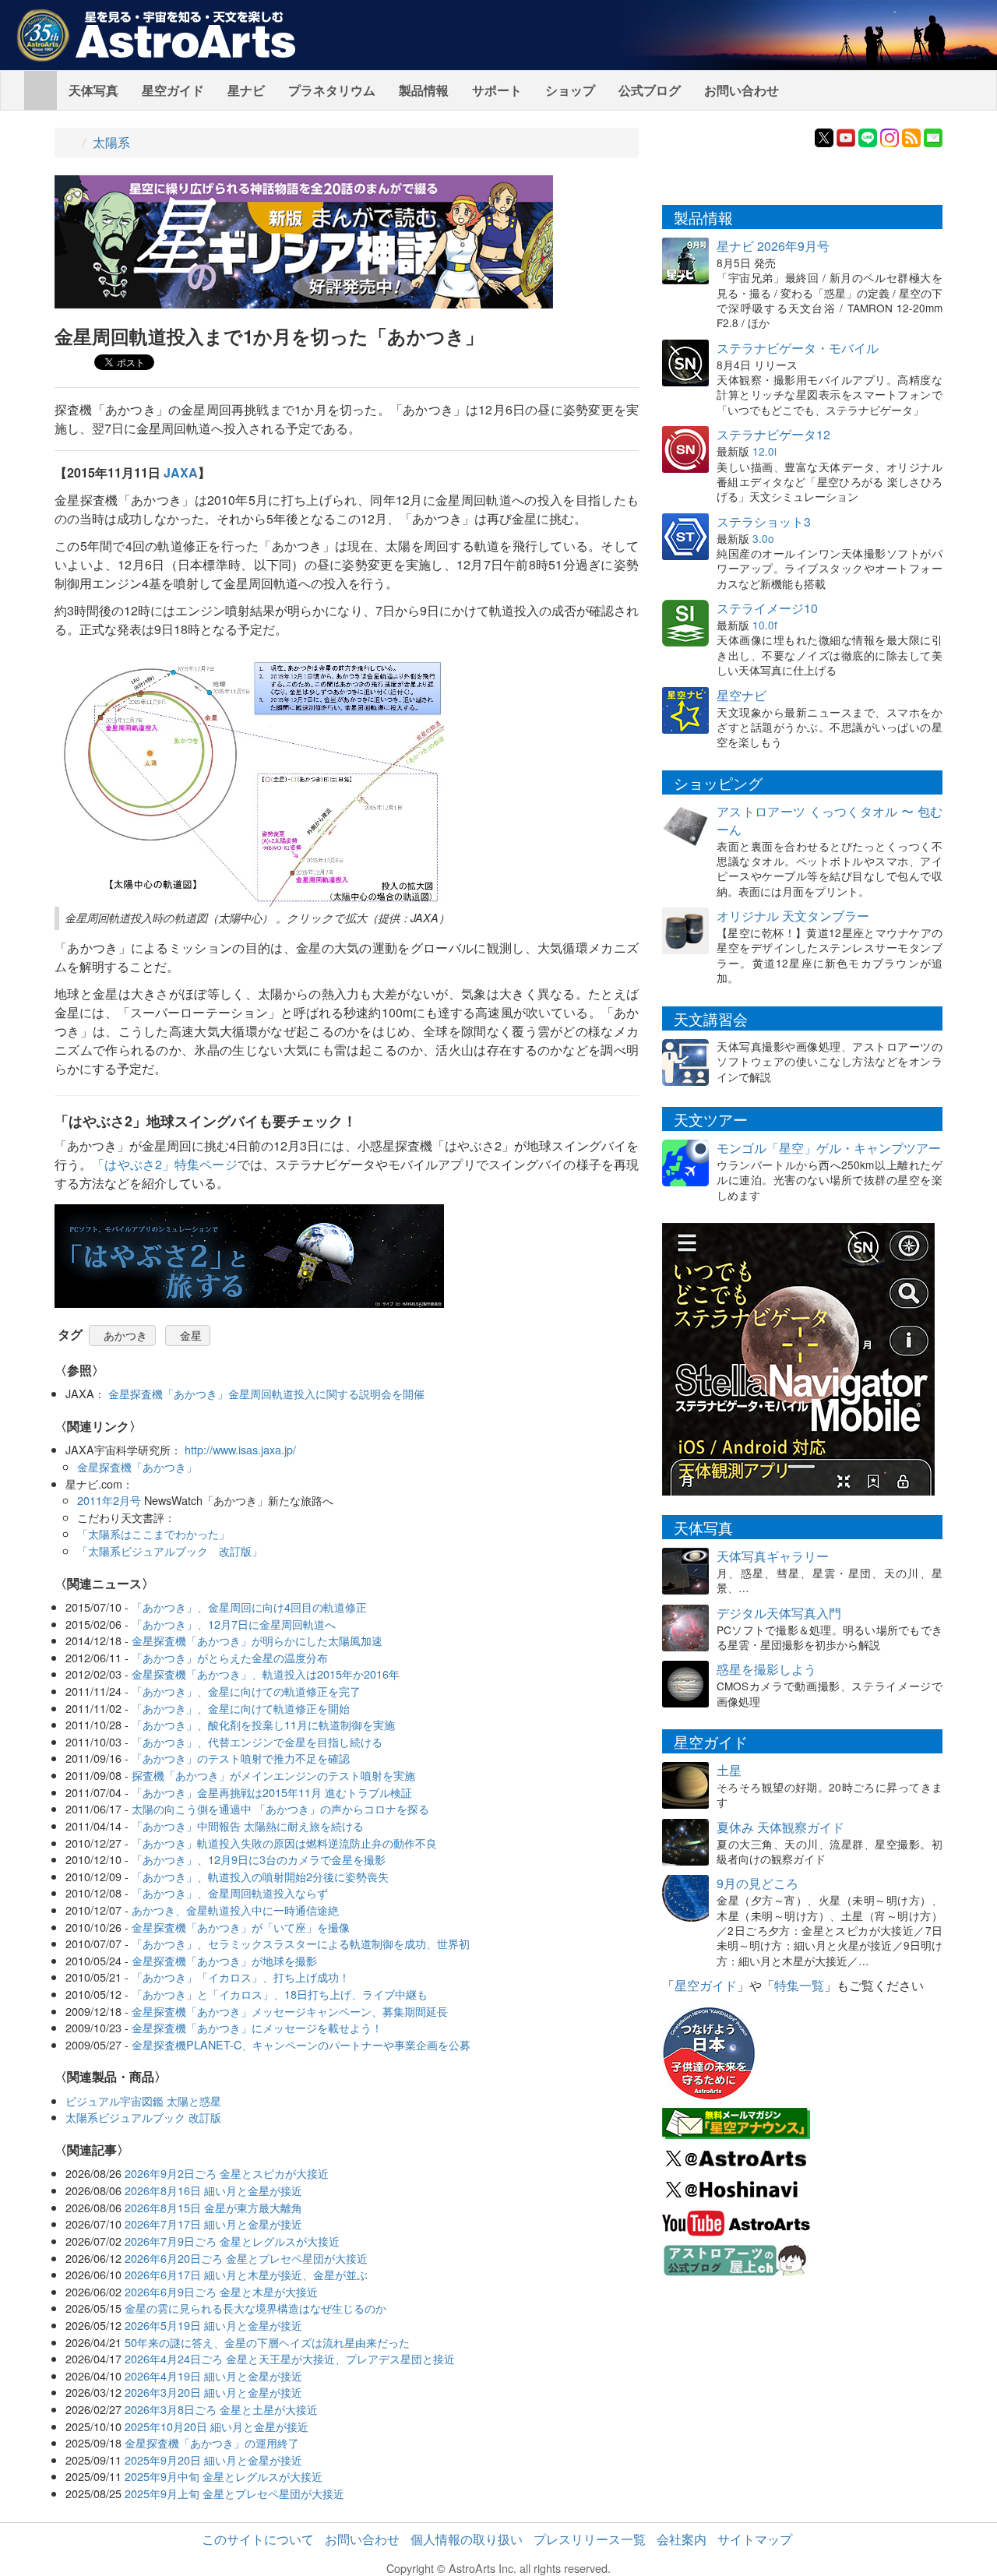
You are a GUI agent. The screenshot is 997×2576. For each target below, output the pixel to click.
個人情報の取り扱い (467, 2539)
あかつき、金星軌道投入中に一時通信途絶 (235, 1910)
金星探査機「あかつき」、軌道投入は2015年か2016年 (266, 1674)
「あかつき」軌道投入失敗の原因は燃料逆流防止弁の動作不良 (284, 1843)
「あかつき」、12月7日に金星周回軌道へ (234, 1624)
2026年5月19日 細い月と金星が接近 (213, 2325)
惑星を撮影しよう (766, 1669)
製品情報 (424, 90)
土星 (729, 1770)
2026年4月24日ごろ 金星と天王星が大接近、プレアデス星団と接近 (290, 2358)
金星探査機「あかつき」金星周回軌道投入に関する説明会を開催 (266, 1393)
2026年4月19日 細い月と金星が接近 (213, 2375)
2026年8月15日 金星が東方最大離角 (213, 2207)
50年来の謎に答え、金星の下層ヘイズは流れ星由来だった (267, 2342)
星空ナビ (742, 695)
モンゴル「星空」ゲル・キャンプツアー (829, 1148)
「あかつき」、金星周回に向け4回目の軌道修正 (249, 1607)
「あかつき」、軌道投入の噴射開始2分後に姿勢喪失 (260, 1876)
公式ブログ (650, 90)
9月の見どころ (757, 1883)
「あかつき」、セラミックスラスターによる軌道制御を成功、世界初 (301, 1943)
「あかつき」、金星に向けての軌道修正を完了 (246, 1691)
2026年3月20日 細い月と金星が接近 (213, 2392)
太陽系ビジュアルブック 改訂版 (143, 2117)
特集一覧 (799, 1985)
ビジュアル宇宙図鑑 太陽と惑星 (143, 2100)
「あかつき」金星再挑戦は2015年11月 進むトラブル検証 (272, 1792)
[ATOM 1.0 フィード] (911, 136)
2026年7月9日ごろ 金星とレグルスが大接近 (232, 2241)
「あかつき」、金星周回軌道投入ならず (230, 1892)
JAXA (181, 472)
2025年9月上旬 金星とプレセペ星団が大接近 (234, 2493)
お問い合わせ (742, 90)
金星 (191, 1335)
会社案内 (682, 2539)
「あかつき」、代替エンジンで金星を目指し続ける (257, 1741)
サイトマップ (755, 2539)
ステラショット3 (764, 522)
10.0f (765, 625)
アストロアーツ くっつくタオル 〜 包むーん (830, 820)
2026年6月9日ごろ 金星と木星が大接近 (221, 2291)
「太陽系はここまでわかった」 (153, 1533)
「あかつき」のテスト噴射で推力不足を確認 (241, 1758)
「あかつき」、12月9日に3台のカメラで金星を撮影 (259, 1859)
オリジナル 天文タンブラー (793, 916)
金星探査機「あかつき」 (137, 1466)
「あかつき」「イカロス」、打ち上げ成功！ (241, 1977)
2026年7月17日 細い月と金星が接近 (213, 2224)
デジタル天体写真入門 (779, 1613)
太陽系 (111, 142)
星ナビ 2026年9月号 (773, 246)
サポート (497, 90)
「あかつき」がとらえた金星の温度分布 (230, 1657)
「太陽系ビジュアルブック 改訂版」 (170, 1551)
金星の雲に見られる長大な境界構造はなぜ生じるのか (255, 2308)
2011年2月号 (109, 1500)
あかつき (125, 1335)
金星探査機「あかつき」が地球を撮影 (224, 1960)
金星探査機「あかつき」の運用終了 (212, 2442)
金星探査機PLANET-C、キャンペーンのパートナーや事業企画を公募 (301, 2044)
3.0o (763, 538)
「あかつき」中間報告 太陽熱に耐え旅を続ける (248, 1825)
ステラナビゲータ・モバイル (798, 348)
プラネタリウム (332, 90)
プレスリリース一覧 (590, 2539)
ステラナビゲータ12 (773, 434)
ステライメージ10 (767, 608)
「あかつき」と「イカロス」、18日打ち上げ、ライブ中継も (280, 1994)
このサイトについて (258, 2539)
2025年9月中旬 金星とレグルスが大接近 (224, 2476)
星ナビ (246, 90)
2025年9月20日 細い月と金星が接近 (213, 2460)
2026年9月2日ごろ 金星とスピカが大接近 (227, 2173)
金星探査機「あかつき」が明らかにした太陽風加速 (257, 1640)
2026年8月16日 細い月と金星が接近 (213, 2190)
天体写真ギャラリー (773, 1556)
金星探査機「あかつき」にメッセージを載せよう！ (257, 2027)
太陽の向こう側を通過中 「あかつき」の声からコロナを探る (280, 1808)
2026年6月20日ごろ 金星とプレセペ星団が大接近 (246, 2258)
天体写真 (93, 90)
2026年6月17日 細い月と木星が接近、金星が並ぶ (246, 2274)
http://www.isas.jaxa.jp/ (240, 1449)
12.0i (764, 451)
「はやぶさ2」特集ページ (164, 1164)
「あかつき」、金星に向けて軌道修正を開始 (241, 1708)
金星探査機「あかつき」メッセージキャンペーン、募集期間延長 (290, 2011)
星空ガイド (173, 90)
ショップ (570, 90)
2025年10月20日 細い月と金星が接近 (217, 2426)
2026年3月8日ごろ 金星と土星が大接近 (221, 2409)
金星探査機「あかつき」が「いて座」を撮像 (241, 1927)
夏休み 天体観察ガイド (780, 1827)
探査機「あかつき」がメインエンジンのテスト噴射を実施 (273, 1775)
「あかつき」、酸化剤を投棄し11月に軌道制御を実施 (263, 1724)
